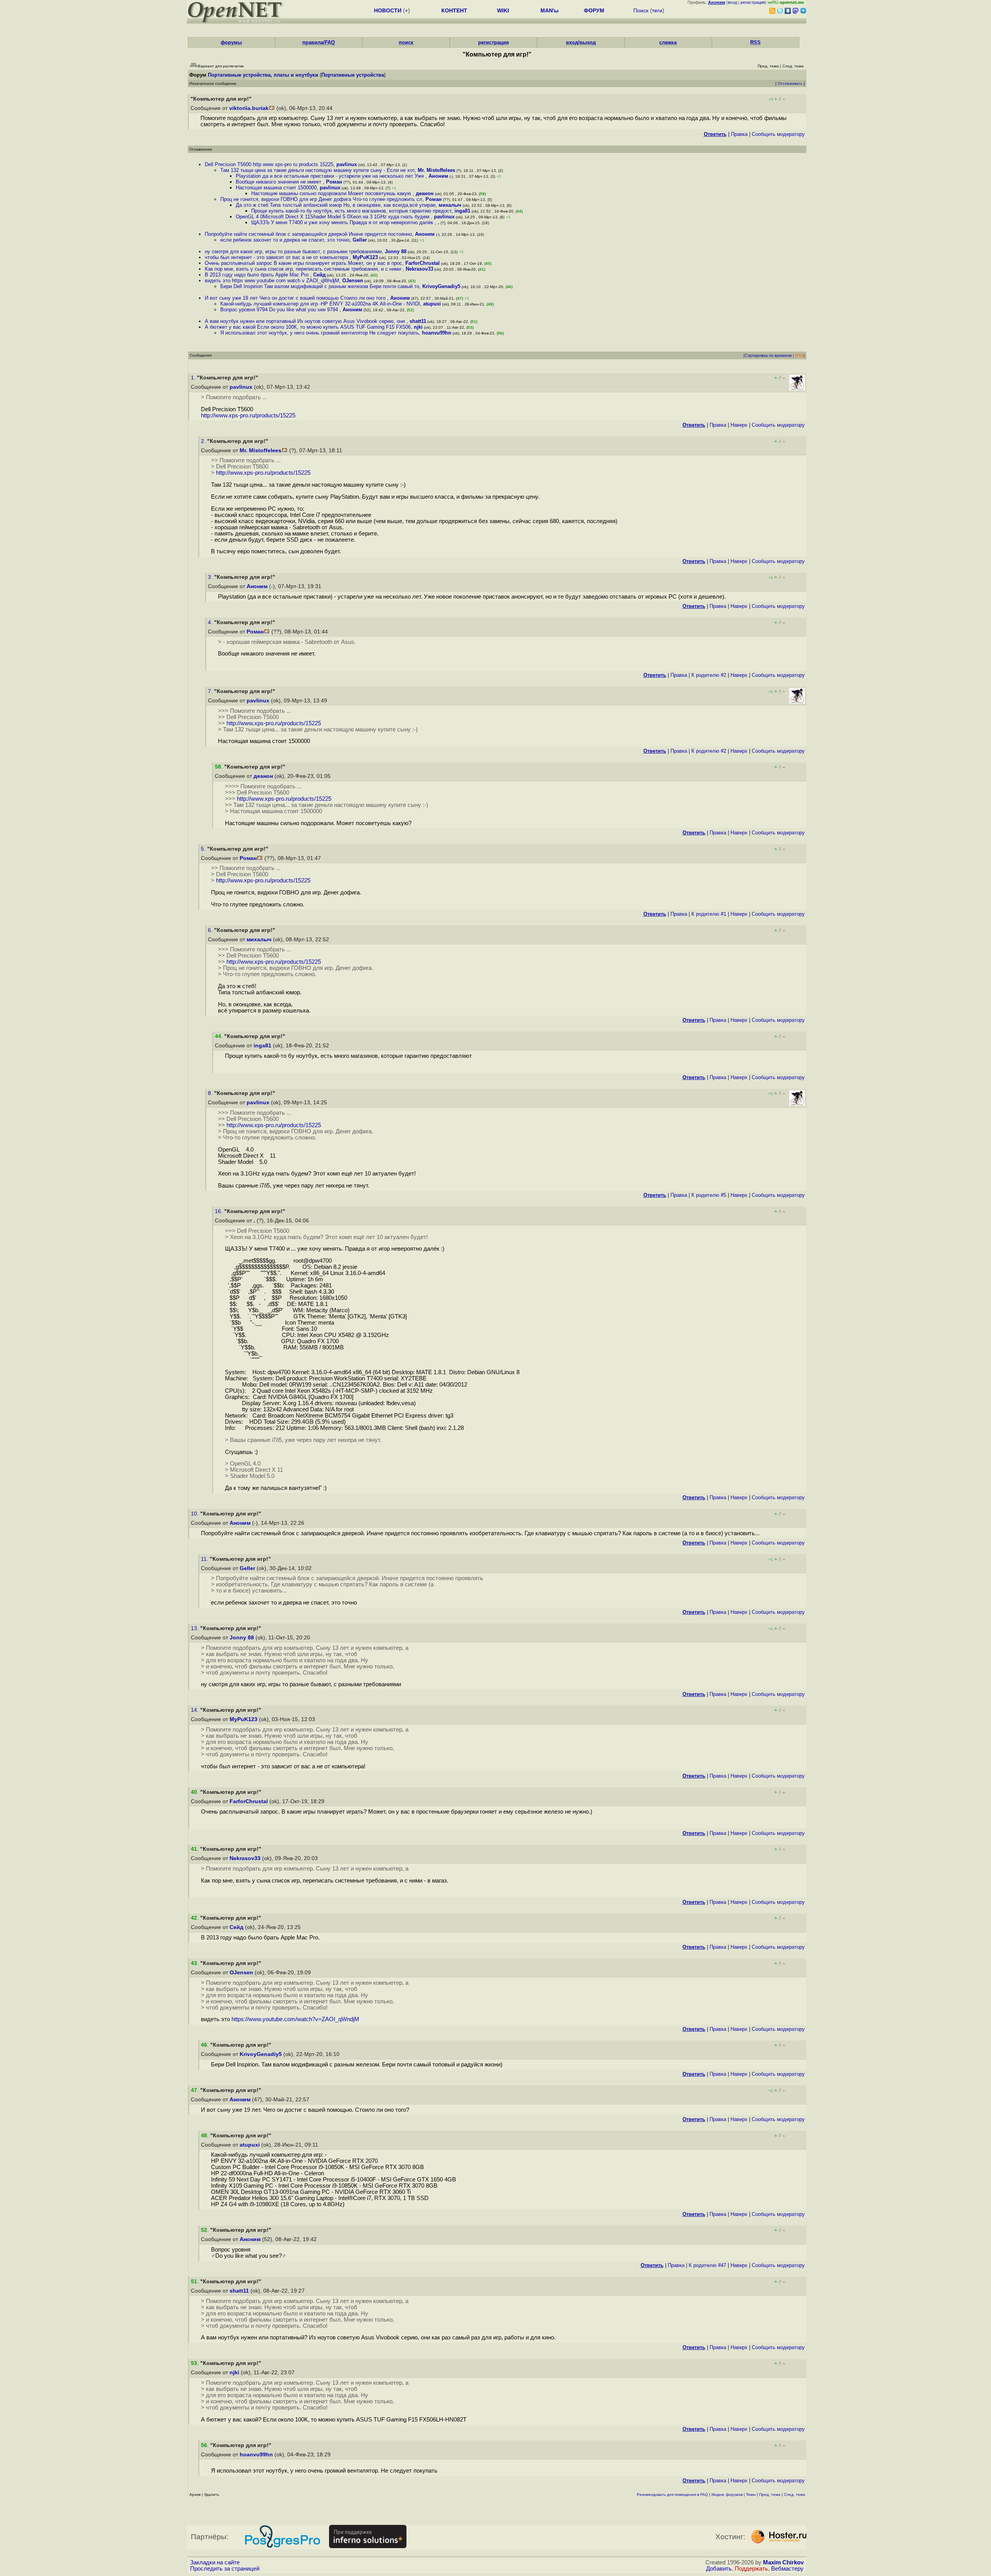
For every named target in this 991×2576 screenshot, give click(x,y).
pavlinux (347, 164)
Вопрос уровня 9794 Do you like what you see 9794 (280, 310)
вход (732, 2)
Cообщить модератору (778, 134)
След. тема (795, 2494)
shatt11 (418, 321)
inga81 (462, 211)
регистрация (753, 2)
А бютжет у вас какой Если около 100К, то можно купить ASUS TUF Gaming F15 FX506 (308, 327)
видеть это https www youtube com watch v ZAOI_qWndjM (272, 281)
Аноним (438, 176)
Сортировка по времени (768, 355)
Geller (360, 240)
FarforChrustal (423, 263)
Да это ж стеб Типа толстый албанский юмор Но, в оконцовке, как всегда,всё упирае (336, 205)
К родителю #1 (709, 914)
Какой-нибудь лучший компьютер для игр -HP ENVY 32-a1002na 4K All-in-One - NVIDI (320, 304)
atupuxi (432, 304)
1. (194, 378)
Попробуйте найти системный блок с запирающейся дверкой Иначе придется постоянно (308, 234)
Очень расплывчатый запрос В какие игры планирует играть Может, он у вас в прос (303, 263)
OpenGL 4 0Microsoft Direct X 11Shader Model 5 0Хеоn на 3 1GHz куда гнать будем (333, 217)
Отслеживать (790, 83)
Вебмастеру (787, 2569)
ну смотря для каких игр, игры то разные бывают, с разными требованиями (293, 251)
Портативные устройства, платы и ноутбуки (263, 75)
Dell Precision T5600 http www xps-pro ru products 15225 (269, 164)
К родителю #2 (709, 675)
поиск (406, 42)
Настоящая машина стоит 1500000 (276, 188)
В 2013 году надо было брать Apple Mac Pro (257, 275)
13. (195, 1628)
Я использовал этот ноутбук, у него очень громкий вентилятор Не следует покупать (320, 333)
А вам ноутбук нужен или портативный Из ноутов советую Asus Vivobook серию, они (306, 321)
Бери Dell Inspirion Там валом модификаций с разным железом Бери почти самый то (320, 286)
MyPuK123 (365, 257)
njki (418, 327)
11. (205, 1559)
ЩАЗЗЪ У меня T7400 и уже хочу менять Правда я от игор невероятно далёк (343, 222)
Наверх (739, 425)
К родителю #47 (707, 2265)
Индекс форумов (727, 2494)
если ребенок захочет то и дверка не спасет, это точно (285, 240)
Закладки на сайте (215, 2562)
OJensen (353, 281)
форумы (231, 42)
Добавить (719, 2569)
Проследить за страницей (225, 2569)
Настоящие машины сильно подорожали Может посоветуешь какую (332, 193)
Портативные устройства (353, 75)
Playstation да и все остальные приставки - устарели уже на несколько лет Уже (331, 176)
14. (195, 1710)
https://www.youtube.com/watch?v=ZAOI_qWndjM (295, 2019)
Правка (739, 134)
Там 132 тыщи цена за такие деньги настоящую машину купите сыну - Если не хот (317, 170)
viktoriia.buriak (249, 108)
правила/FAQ (319, 42)
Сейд (319, 275)
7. (211, 691)
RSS (755, 42)
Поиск (641, 10)
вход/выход (581, 42)
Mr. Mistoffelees (436, 170)
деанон (425, 193)
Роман (334, 182)
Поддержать (751, 2569)
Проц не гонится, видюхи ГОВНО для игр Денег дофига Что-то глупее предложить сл (321, 199)
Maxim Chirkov (783, 2562)
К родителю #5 (709, 1195)
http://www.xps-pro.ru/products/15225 (248, 415)
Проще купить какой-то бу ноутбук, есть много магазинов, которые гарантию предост (351, 211)
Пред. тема (770, 2494)
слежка (668, 42)
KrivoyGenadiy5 (441, 286)
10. (195, 1514)
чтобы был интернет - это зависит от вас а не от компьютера (277, 257)
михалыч (450, 205)
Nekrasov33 (419, 269)
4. (211, 622)
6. (211, 930)
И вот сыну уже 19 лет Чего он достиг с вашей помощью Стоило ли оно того (296, 298)
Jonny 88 (396, 251)
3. (211, 577)
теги (657, 10)
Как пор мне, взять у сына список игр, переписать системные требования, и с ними (304, 269)
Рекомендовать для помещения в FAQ (672, 2494)
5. (204, 849)
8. (211, 1093)
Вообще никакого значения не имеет (279, 182)
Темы (751, 2494)
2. (204, 441)
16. (219, 1211)
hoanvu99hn (437, 333)
